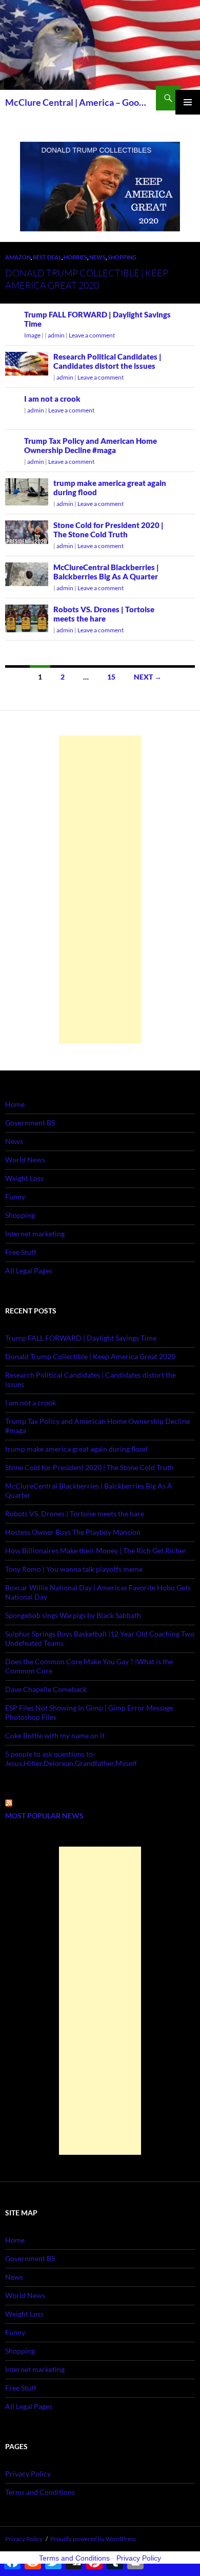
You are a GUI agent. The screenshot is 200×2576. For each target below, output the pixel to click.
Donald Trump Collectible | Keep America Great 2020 (90, 1356)
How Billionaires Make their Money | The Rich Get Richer (96, 1550)
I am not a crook (52, 399)
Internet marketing (35, 1234)
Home (15, 1104)
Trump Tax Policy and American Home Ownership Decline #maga (91, 445)
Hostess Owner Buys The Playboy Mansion (73, 1532)
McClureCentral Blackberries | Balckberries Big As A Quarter (106, 572)
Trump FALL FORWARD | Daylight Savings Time (81, 1338)
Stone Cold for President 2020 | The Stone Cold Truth (108, 530)
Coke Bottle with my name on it (55, 1735)
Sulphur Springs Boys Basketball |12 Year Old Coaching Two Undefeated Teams (100, 1638)
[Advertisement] (100, 890)
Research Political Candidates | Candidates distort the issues (107, 361)
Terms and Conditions (40, 2492)
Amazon (18, 257)
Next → (148, 677)
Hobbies (75, 257)
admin (56, 335)
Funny (15, 1197)
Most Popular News (44, 1816)
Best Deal (47, 257)
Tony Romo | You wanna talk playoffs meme (74, 1569)
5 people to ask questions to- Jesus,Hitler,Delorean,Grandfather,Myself (71, 1759)
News (97, 257)
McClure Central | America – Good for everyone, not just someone (78, 102)
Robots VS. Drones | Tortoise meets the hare (104, 614)
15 (111, 677)
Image (32, 335)
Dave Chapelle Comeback (46, 1689)
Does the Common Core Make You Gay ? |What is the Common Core (89, 1666)
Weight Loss (24, 1178)
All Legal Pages (29, 1271)
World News (25, 1160)
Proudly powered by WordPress (93, 2539)
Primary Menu (188, 102)
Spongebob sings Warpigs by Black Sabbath (73, 1615)
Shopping (122, 257)
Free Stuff (21, 1252)
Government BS (30, 1123)
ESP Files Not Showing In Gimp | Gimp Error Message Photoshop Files (89, 1712)
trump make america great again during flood (76, 1449)
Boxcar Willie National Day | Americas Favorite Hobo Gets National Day (98, 1592)
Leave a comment (92, 335)
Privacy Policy (28, 2474)
